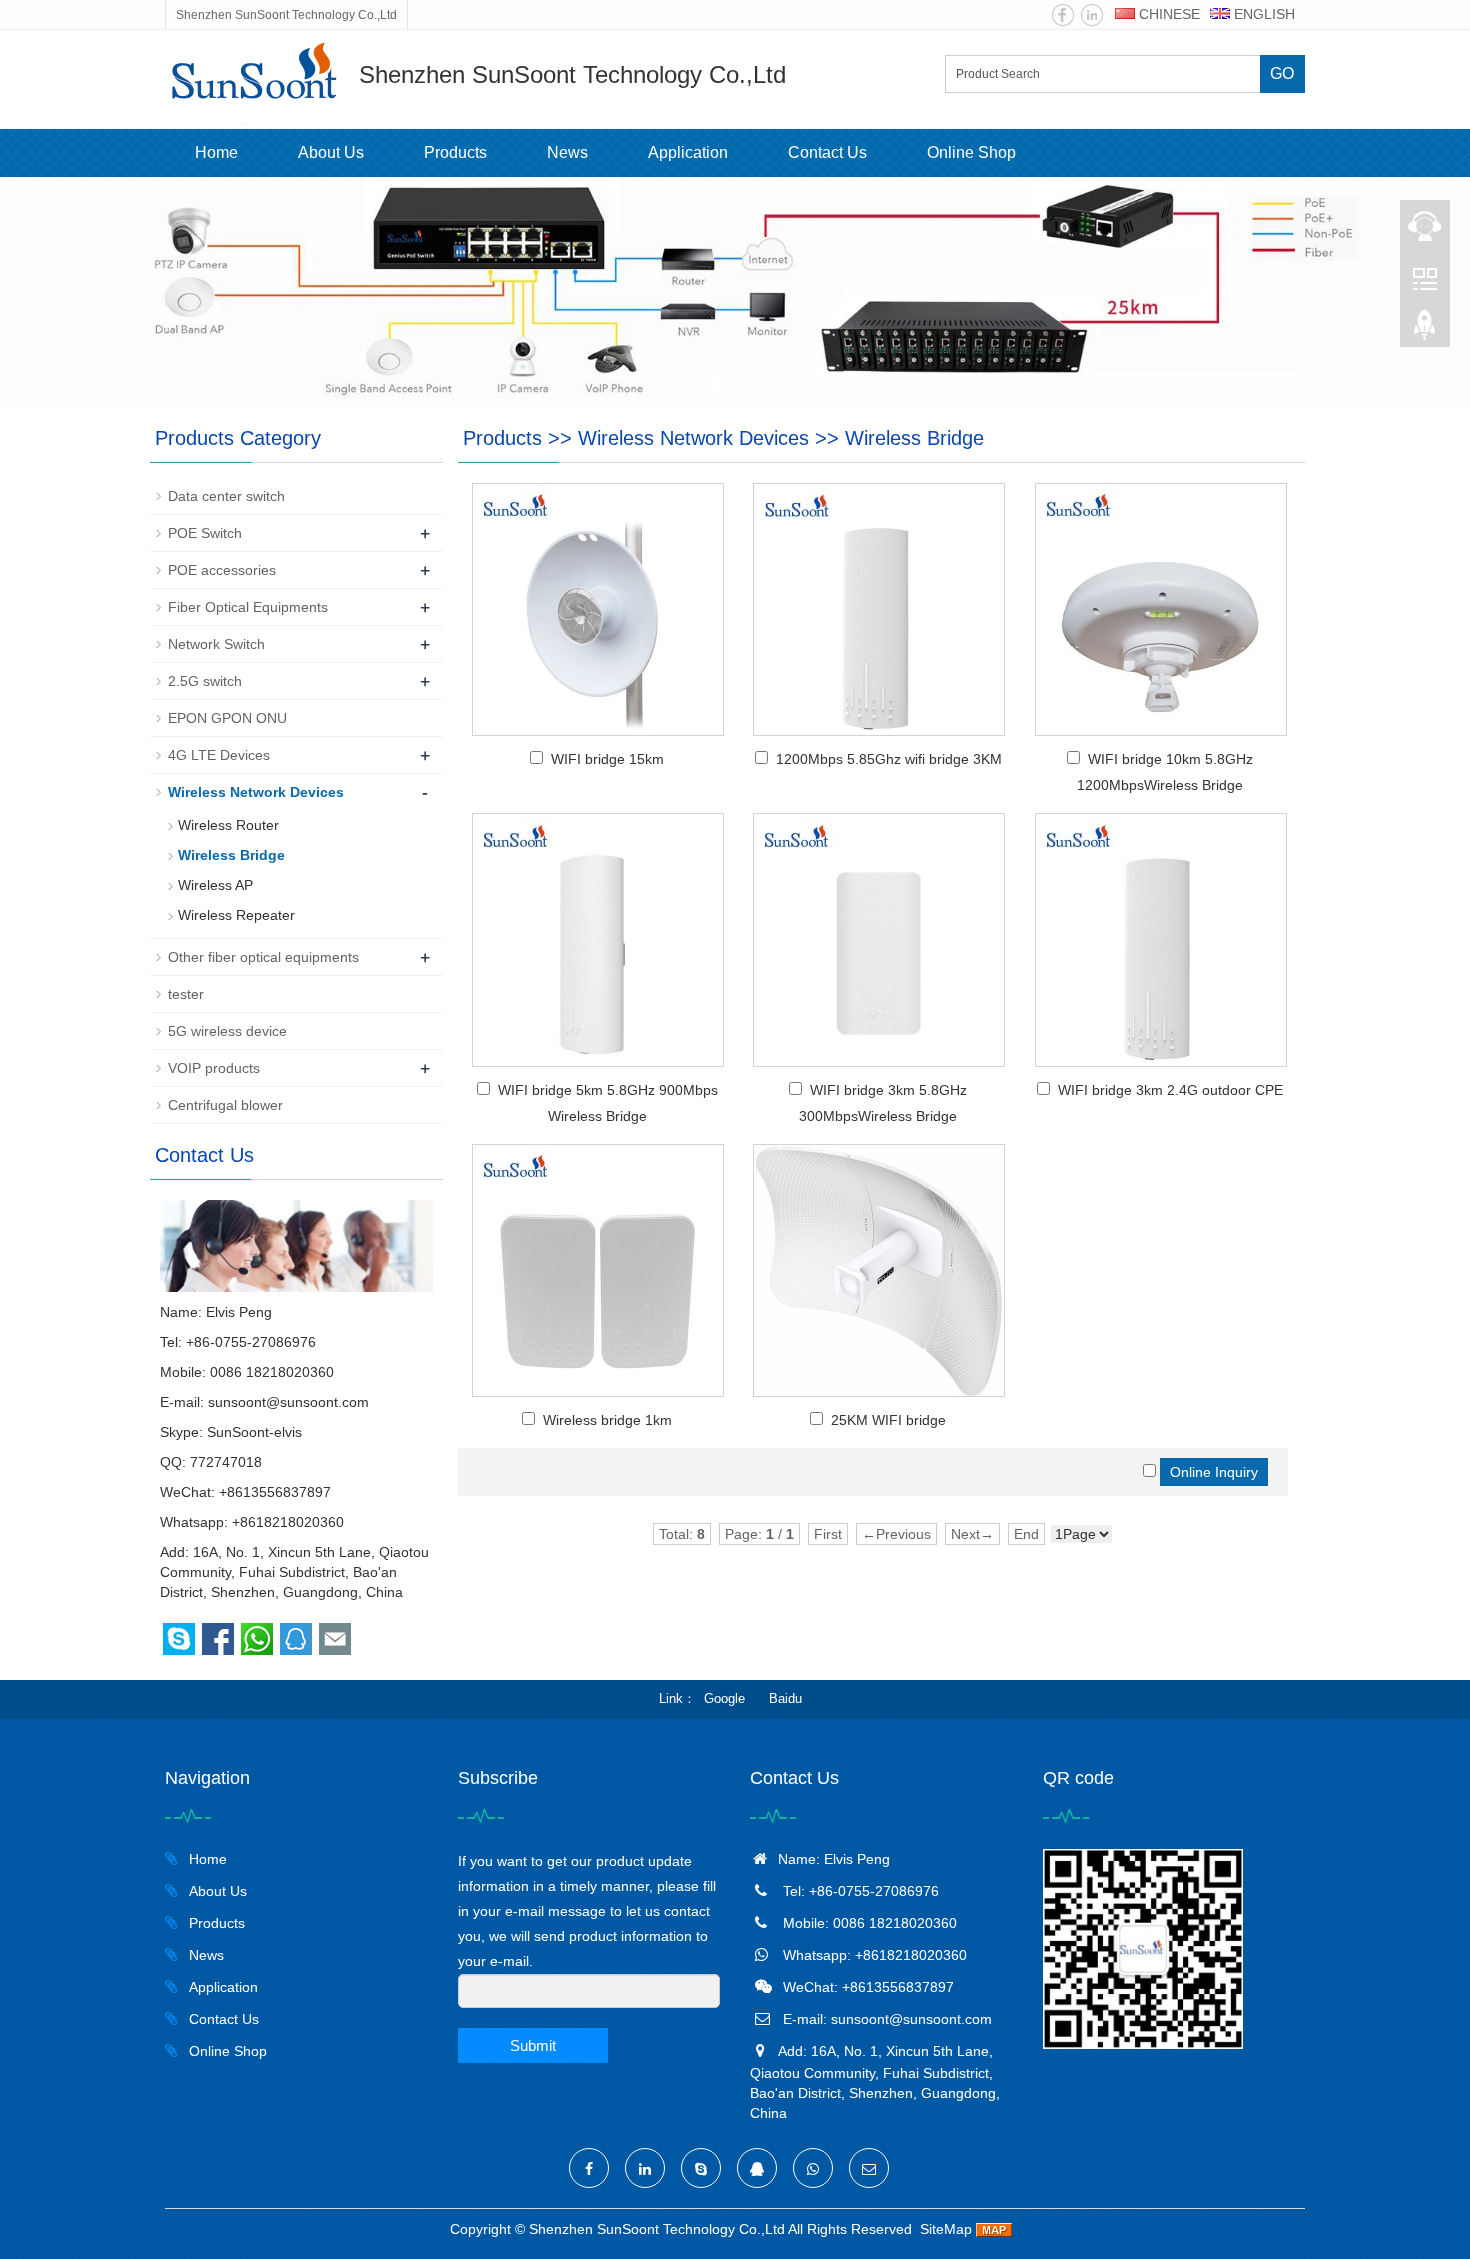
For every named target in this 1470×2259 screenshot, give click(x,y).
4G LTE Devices (219, 755)
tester (186, 994)
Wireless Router (228, 825)
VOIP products (214, 1068)
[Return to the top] (1425, 331)
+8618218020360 (288, 1522)
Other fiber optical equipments (263, 957)
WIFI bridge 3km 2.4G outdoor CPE (1170, 1090)
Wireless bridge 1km (607, 1420)
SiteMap (946, 2229)
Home (216, 152)
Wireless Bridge (914, 438)
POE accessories (222, 570)
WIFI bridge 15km (607, 759)
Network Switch (216, 644)
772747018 (226, 1462)
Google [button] (724, 1698)
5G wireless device (227, 1031)
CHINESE (1167, 14)
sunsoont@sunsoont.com (288, 1402)
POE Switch (205, 533)
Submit (533, 2045)
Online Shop (971, 152)
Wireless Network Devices (693, 438)
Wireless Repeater (236, 915)
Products (455, 152)
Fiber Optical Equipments (248, 607)
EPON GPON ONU (227, 718)
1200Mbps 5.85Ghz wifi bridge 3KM (889, 759)
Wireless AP (215, 885)
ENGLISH (1262, 14)
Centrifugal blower (225, 1105)
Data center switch (226, 496)
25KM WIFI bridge (888, 1420)
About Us (331, 152)
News (567, 152)
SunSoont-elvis (254, 1432)
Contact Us (827, 152)
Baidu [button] (785, 1698)
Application (688, 152)
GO (1282, 73)
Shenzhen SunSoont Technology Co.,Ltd (657, 2229)
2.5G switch (205, 681)
